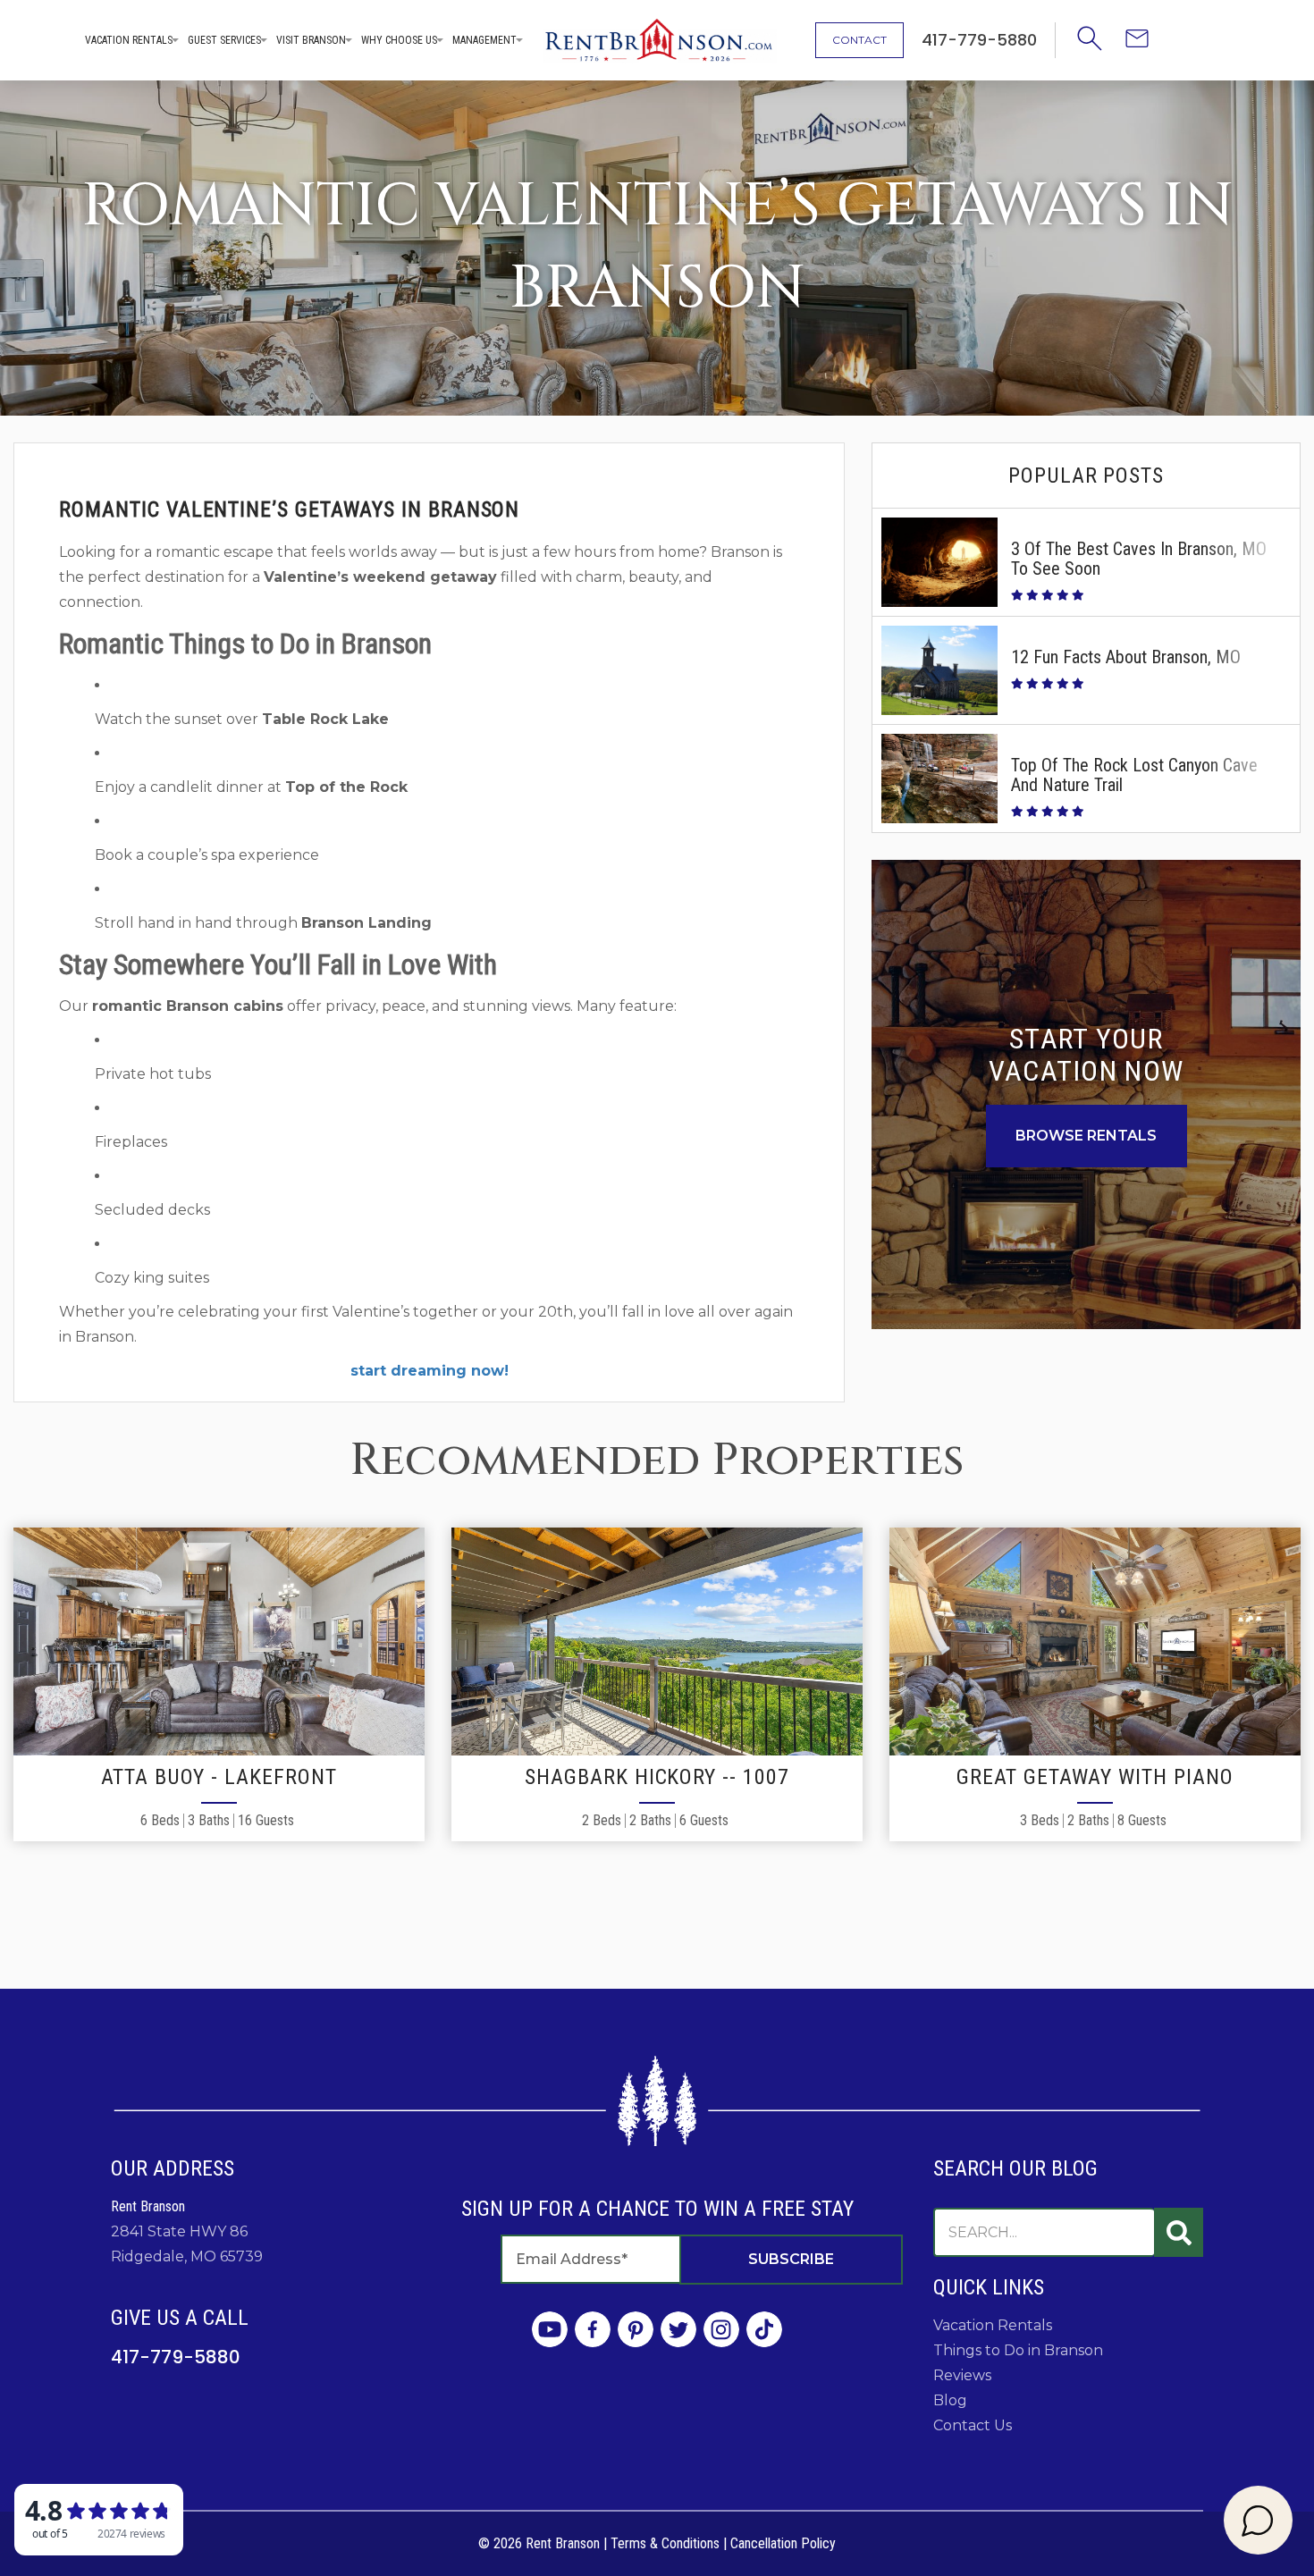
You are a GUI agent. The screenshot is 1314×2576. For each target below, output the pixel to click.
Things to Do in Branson (1018, 2350)
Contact (859, 40)
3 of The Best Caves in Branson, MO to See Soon (1139, 559)
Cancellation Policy (783, 2543)
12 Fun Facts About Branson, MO (1126, 657)
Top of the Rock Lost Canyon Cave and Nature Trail (1134, 775)
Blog (950, 2400)
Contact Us (973, 2425)
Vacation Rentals (129, 40)
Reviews (962, 2375)
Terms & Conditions (665, 2543)
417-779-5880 (176, 2357)
